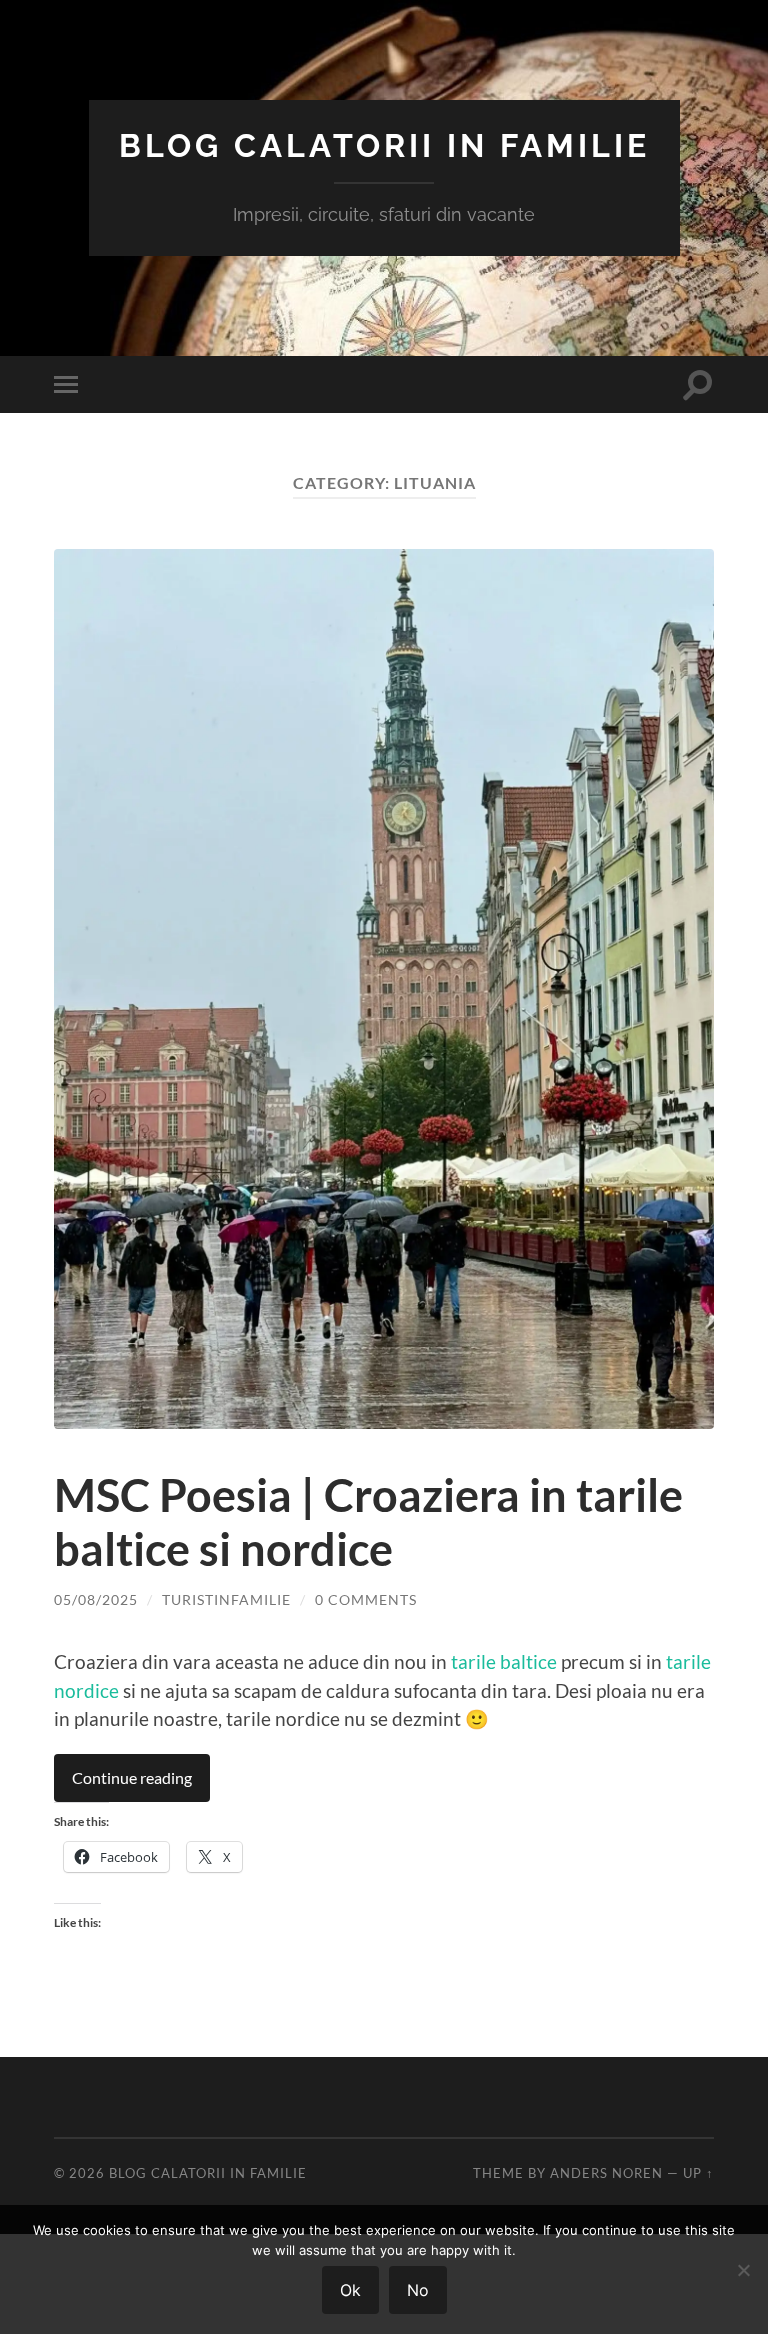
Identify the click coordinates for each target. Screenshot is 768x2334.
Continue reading (132, 1777)
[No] (743, 2270)
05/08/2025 (96, 1599)
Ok (350, 2290)
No (418, 2290)
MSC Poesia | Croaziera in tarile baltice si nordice (368, 1522)
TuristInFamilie (226, 1599)
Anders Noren (606, 2173)
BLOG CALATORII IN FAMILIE (384, 145)
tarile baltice (504, 1661)
